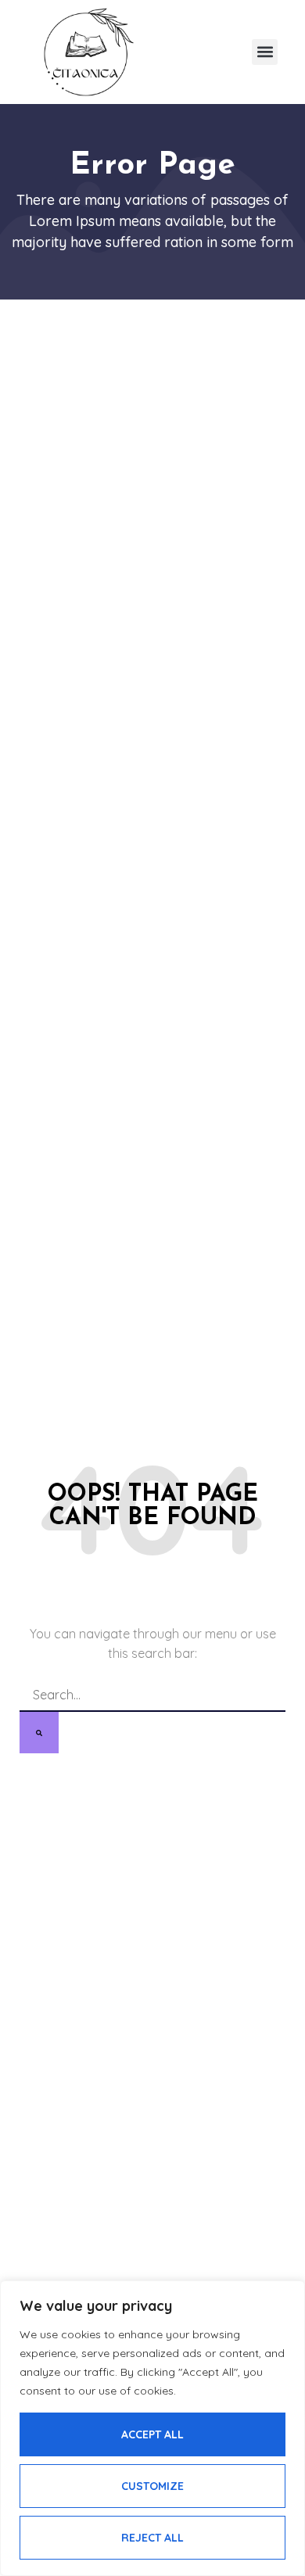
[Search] (39, 1733)
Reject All (152, 2538)
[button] (265, 52)
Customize (152, 2486)
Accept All (152, 2434)
